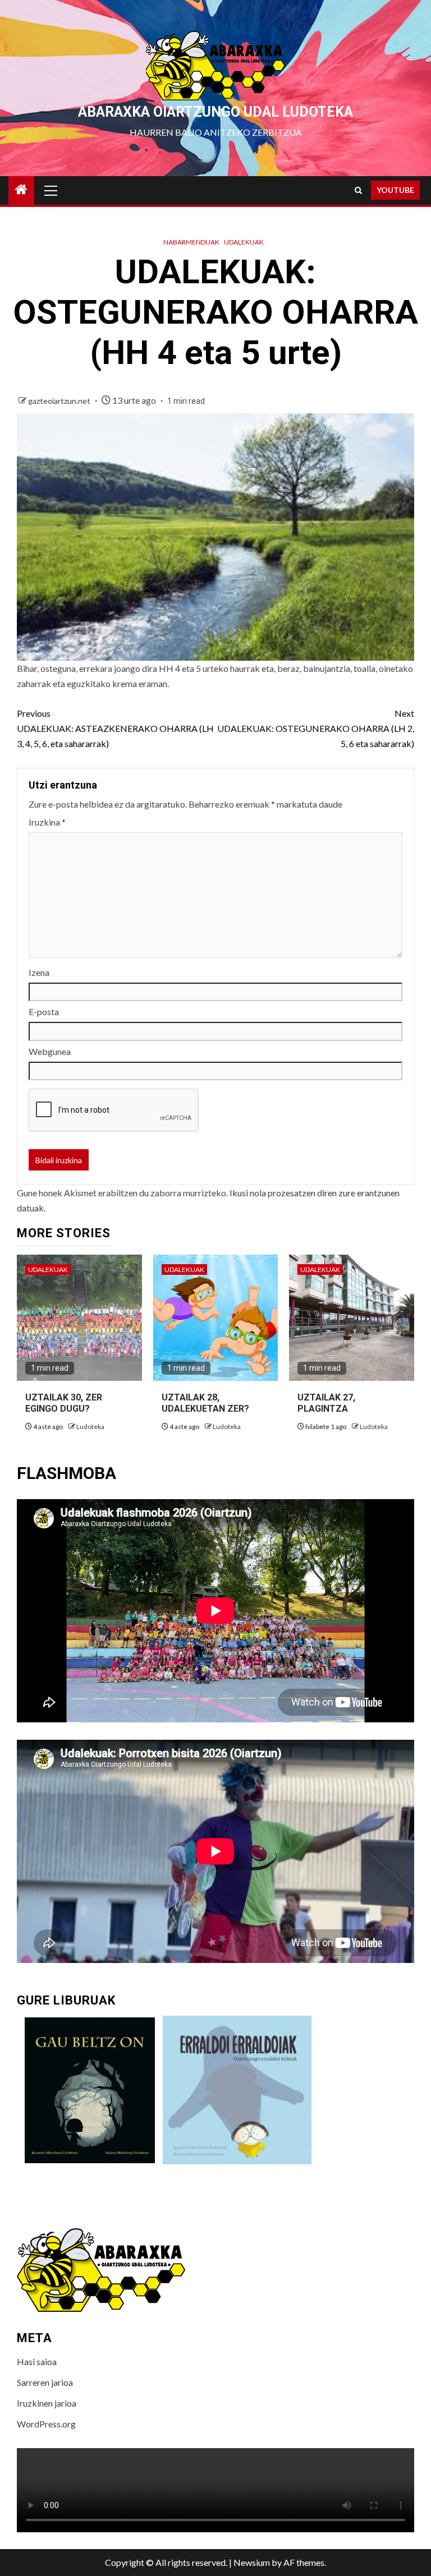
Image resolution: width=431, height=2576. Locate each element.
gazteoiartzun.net (60, 401)
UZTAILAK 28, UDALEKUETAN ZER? (205, 1403)
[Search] (358, 190)
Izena (39, 972)
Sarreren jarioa (45, 2382)
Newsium (252, 2562)
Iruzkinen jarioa (47, 2403)
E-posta (44, 1011)
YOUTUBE (395, 190)
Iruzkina (47, 822)
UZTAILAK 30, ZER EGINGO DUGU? (64, 1403)
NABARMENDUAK (191, 242)
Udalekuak (244, 242)
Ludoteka (90, 1427)
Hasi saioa (37, 2361)
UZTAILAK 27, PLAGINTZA (326, 1403)
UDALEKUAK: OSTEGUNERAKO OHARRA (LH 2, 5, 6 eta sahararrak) (316, 728)
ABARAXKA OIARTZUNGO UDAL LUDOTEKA (215, 112)
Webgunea (50, 1051)
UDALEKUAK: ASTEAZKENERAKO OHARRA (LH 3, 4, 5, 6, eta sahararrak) (115, 728)
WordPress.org (46, 2424)
